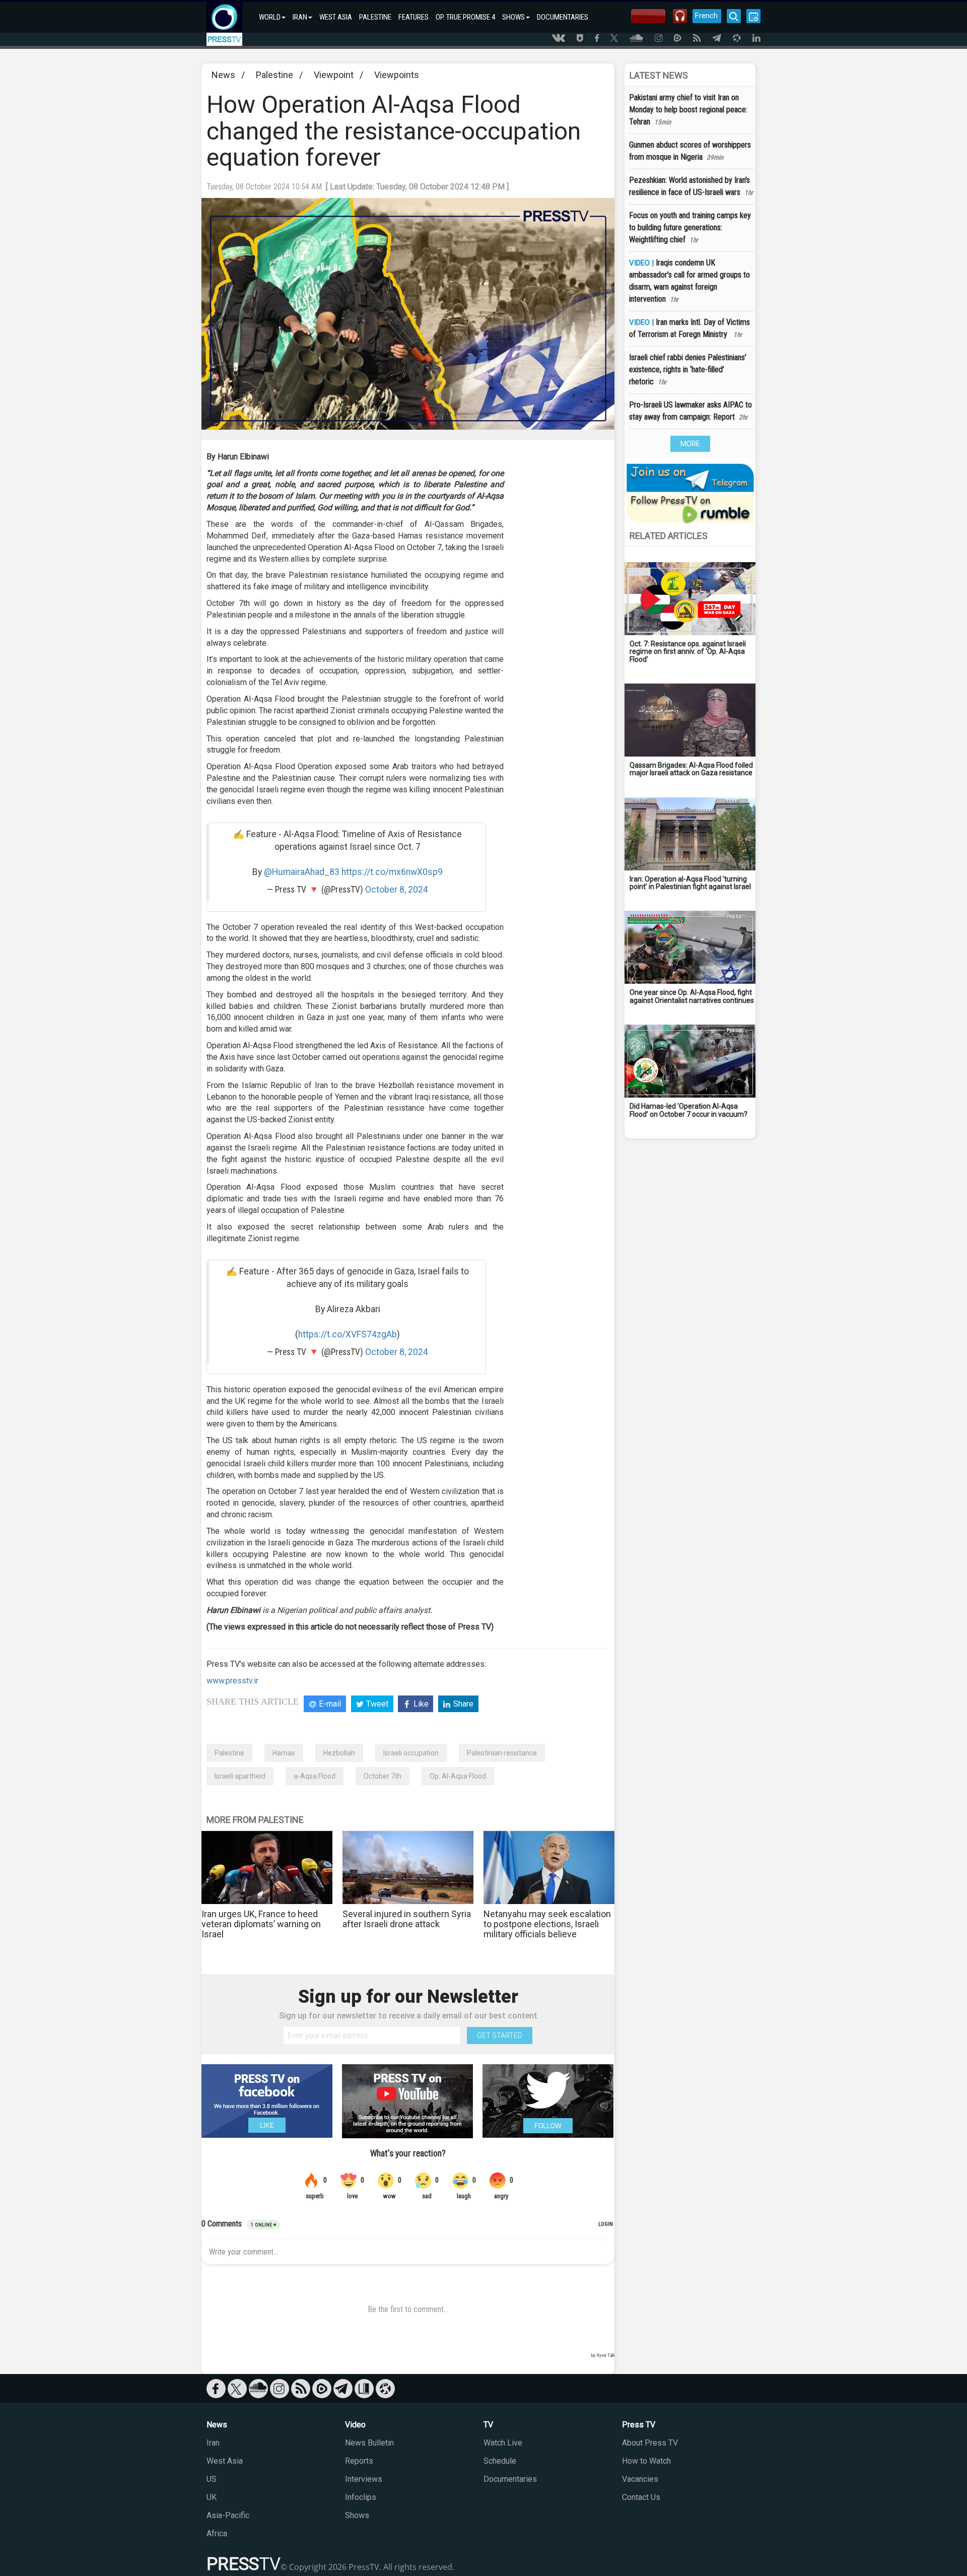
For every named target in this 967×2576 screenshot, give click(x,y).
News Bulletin (369, 2443)
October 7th (383, 1776)
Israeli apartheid (240, 1776)
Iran (213, 2443)
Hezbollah (339, 1753)
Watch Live (503, 2443)
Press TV (639, 2425)
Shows (357, 2515)
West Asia (225, 2461)
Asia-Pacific (228, 2515)
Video (355, 2425)
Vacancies (640, 2479)
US (212, 2479)
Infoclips (361, 2497)
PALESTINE (375, 17)
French (706, 16)
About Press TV (650, 2443)
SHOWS (513, 17)
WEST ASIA (336, 17)
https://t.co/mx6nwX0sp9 (392, 872)
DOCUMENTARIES (563, 17)
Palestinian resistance (502, 1753)
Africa (217, 2533)
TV (488, 2425)
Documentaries (510, 2479)
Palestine (274, 75)
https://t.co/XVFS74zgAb (348, 1334)
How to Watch (646, 2461)
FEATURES (413, 17)
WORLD (270, 17)
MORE (690, 444)
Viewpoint (334, 75)
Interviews (364, 2479)
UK (212, 2497)
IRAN (300, 17)
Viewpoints (397, 75)
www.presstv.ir (232, 1681)
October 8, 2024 (397, 890)
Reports (359, 2461)
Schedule (500, 2461)
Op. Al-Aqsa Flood (458, 1776)
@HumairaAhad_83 (302, 872)
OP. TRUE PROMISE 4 (465, 17)
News (223, 75)
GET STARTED (500, 2036)
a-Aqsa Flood (315, 1776)
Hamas (284, 1753)
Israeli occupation (411, 1753)
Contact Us (641, 2497)
